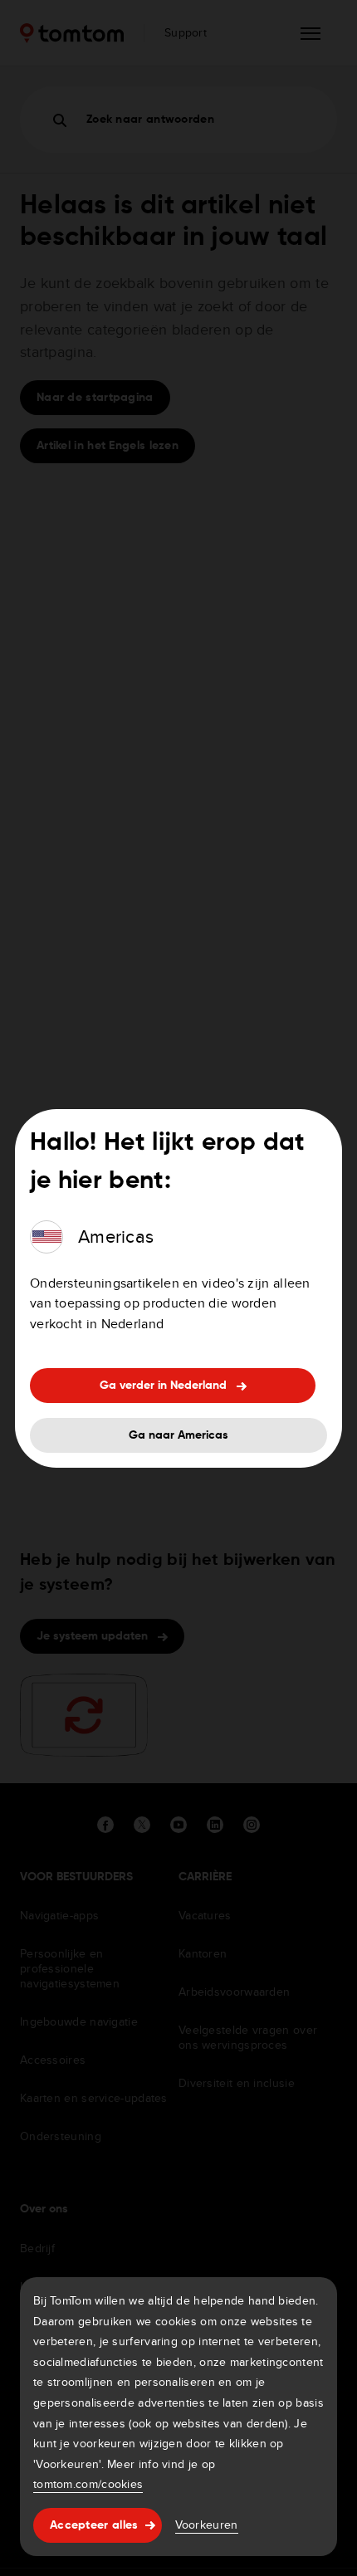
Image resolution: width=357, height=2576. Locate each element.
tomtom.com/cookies (88, 2484)
